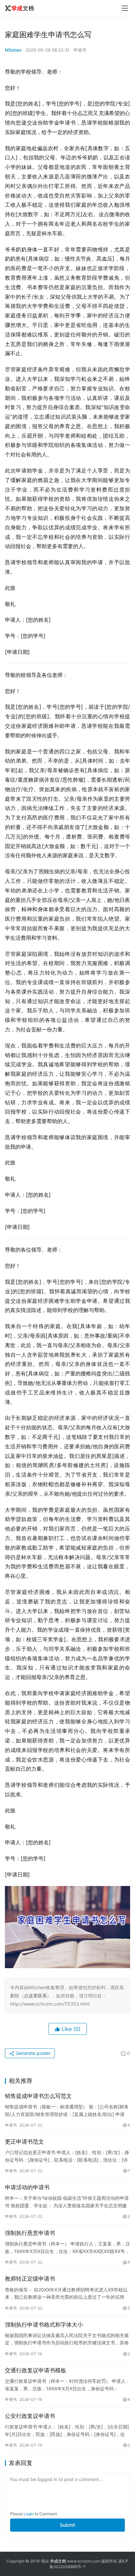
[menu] (125, 8)
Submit (67, 2525)
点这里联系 (35, 1996)
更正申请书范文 (24, 2142)
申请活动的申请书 (27, 2187)
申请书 (80, 50)
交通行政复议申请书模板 (36, 2370)
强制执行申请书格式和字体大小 (44, 2325)
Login (29, 2514)
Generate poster (32, 2053)
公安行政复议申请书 (30, 2416)
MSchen (13, 50)
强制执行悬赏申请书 (30, 2233)
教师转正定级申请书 (30, 2279)
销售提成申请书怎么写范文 (38, 2096)
